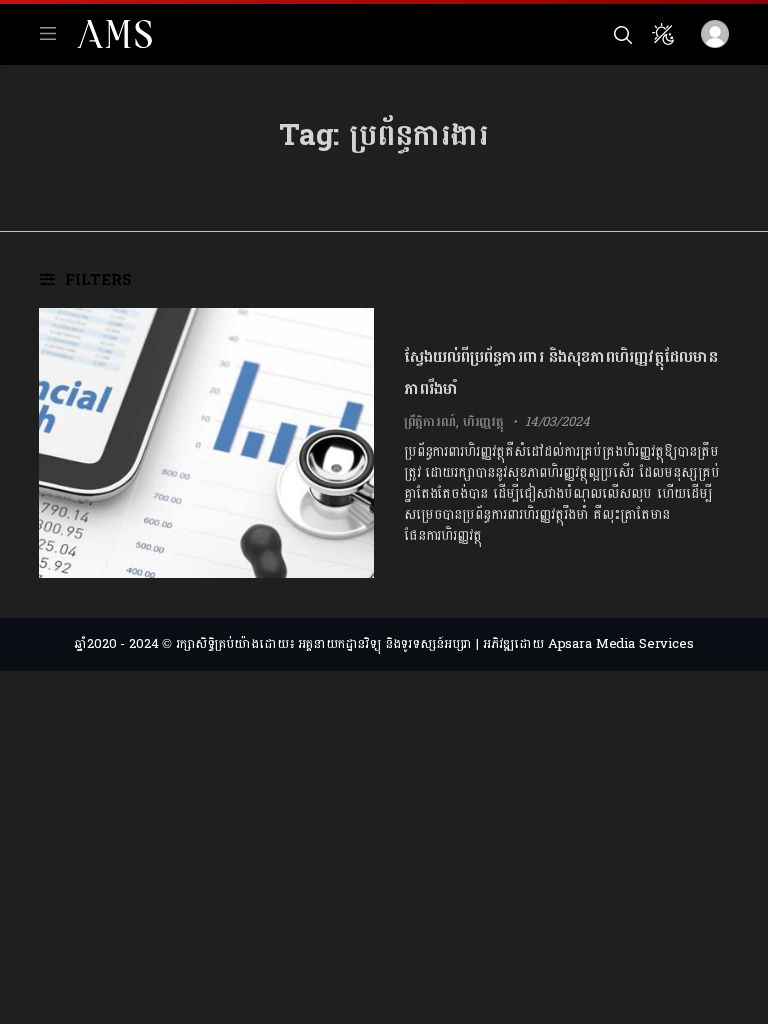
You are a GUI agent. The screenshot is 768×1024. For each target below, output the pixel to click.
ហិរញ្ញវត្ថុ (483, 422)
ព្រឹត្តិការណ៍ (430, 422)
